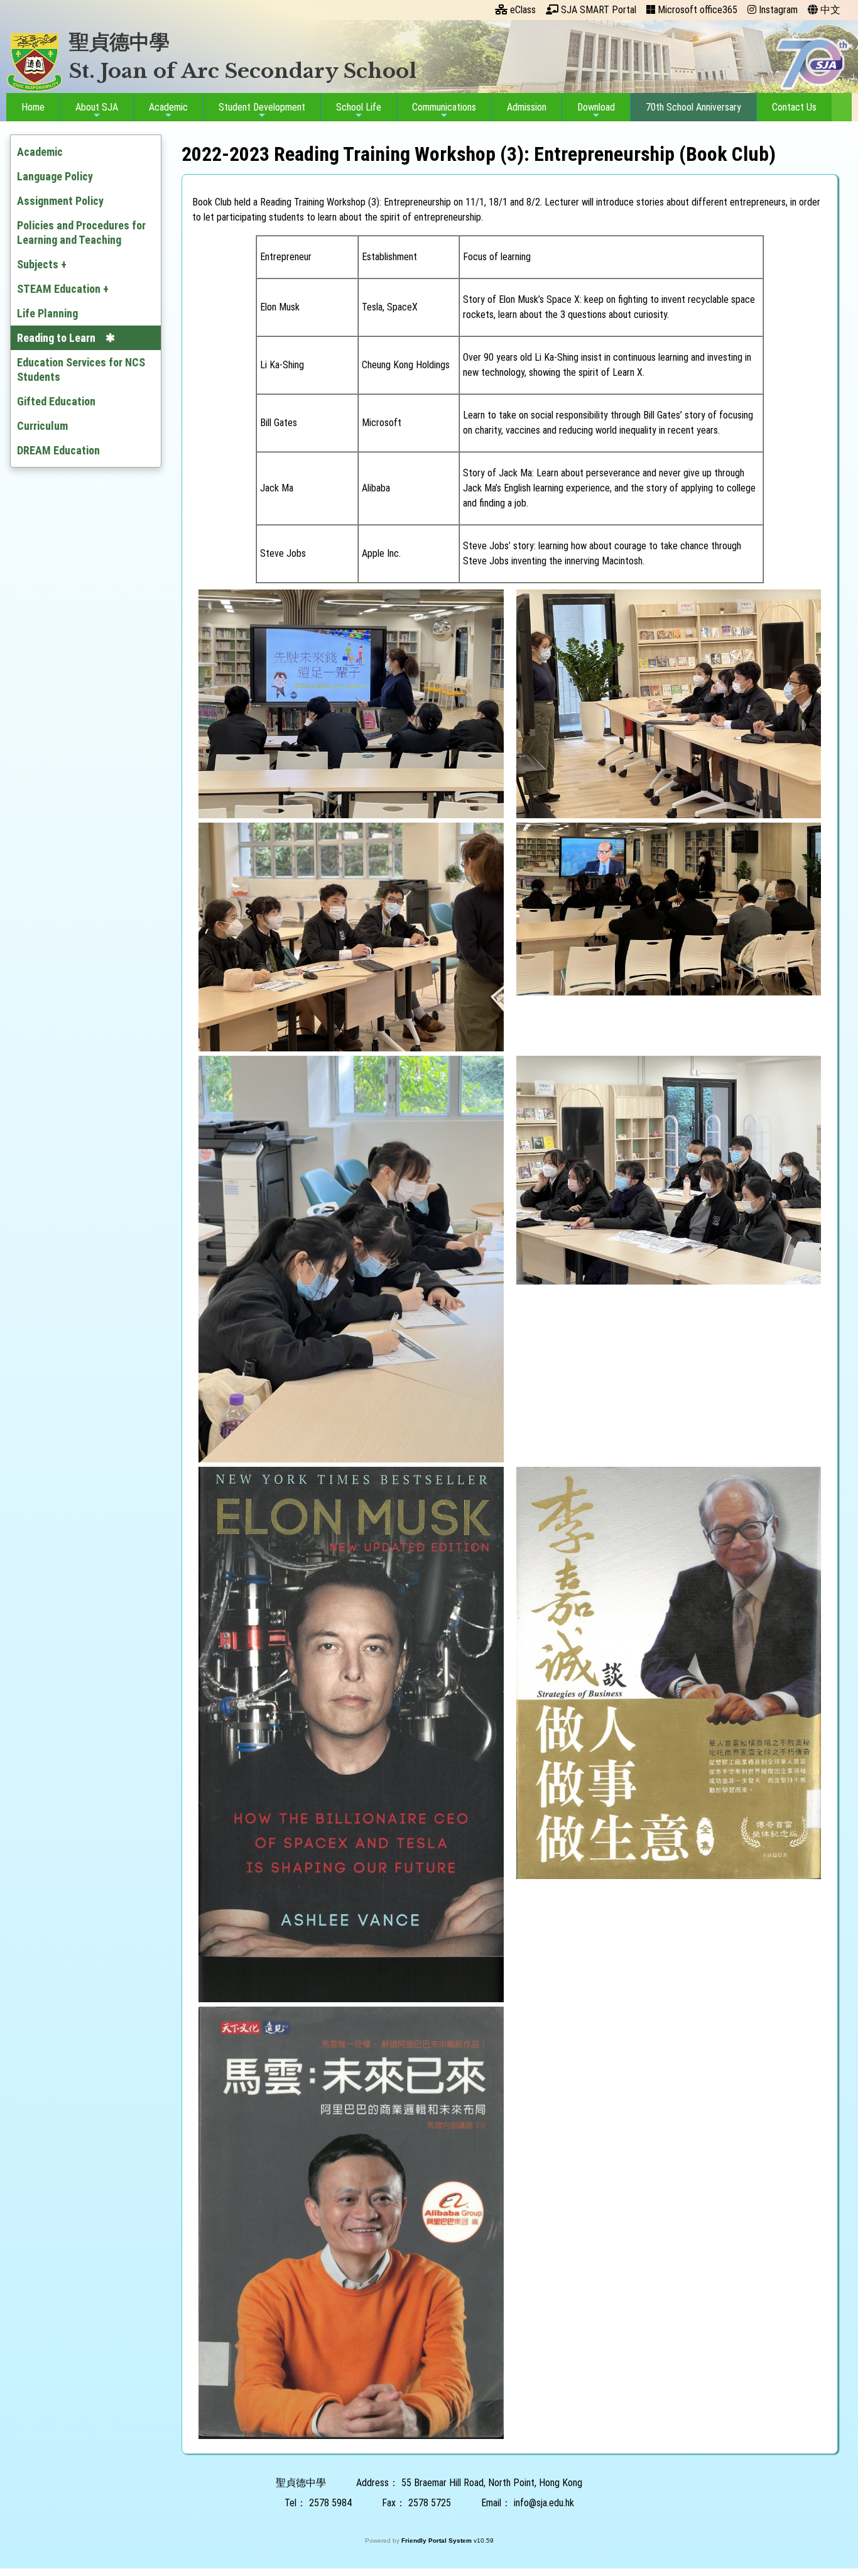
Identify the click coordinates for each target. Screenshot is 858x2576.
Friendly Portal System (437, 2540)
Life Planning (47, 313)
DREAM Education (58, 450)
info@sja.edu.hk (544, 2503)
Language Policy (55, 176)
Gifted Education (56, 401)
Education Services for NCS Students (81, 370)
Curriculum (42, 426)
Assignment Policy (60, 201)
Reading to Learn (56, 338)
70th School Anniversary (693, 107)
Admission (527, 107)
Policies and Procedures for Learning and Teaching (81, 233)
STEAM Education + (63, 289)
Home (33, 107)
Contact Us (794, 107)
